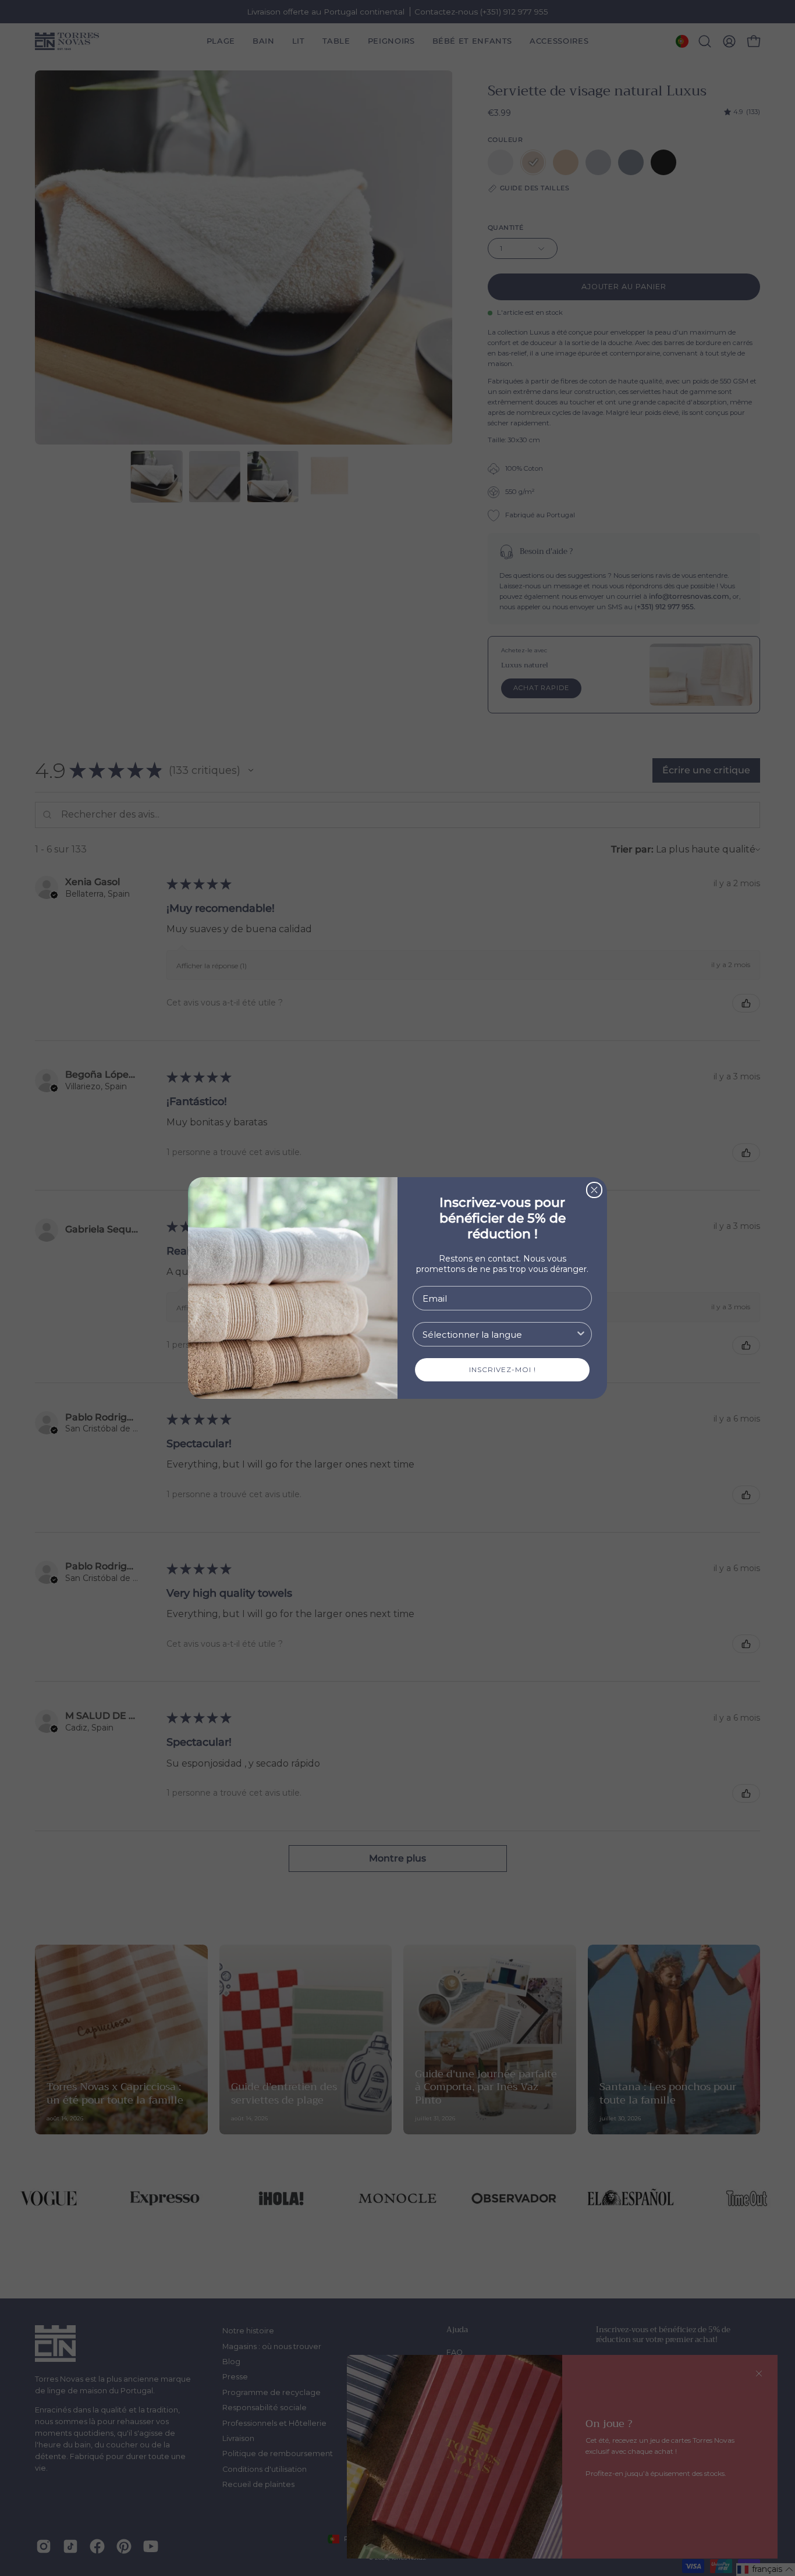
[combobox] (499, 1334)
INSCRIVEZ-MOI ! (503, 1369)
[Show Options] (581, 1334)
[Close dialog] (594, 1190)
